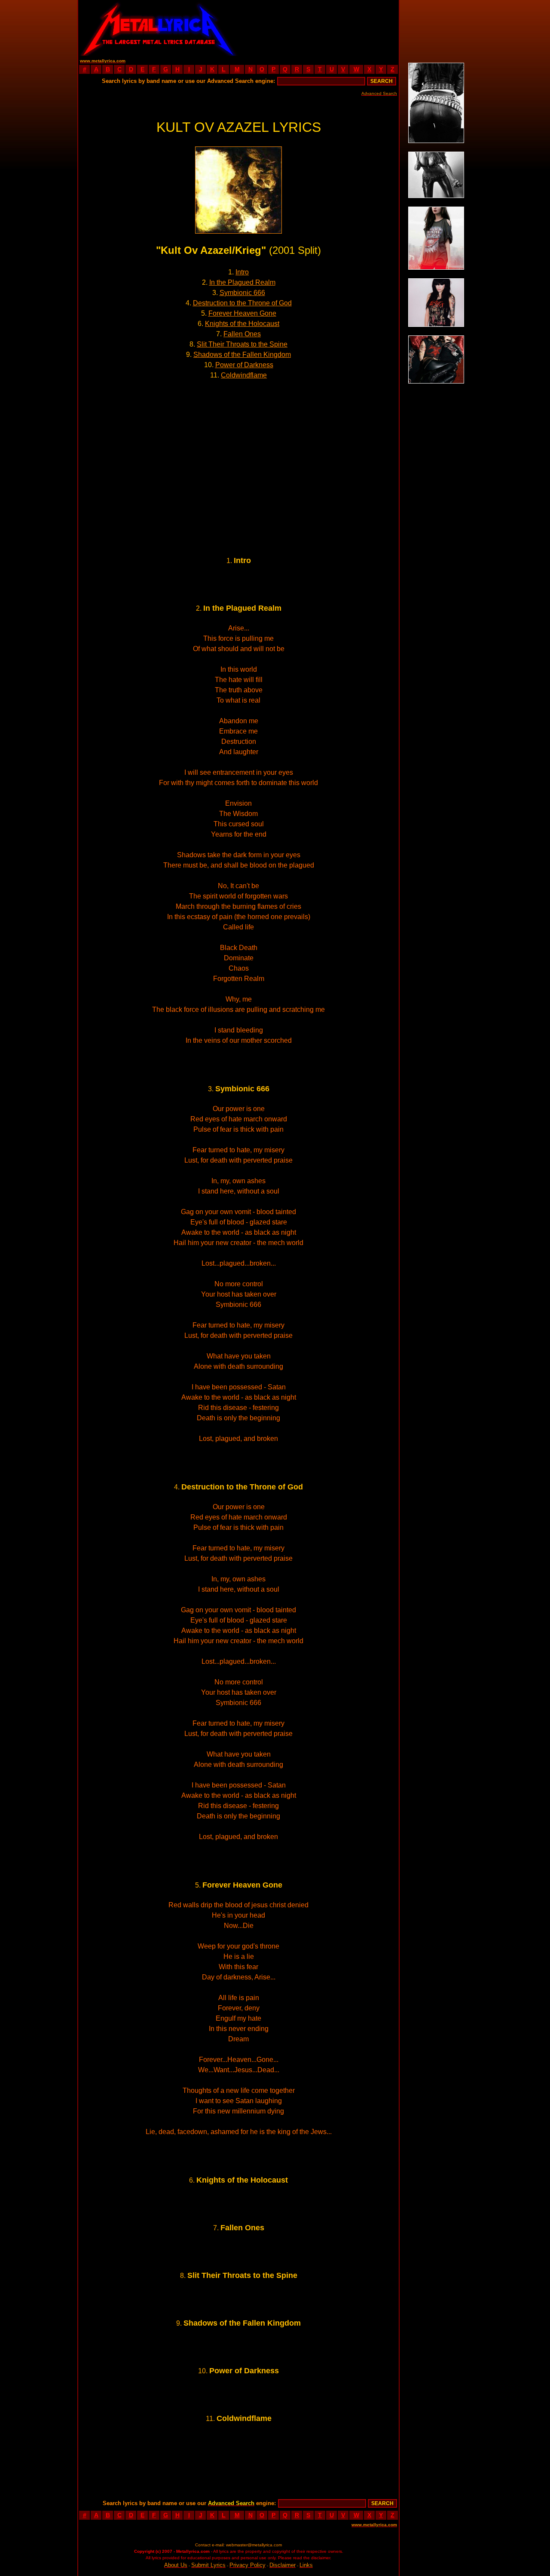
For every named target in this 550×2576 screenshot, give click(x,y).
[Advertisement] (319, 28)
